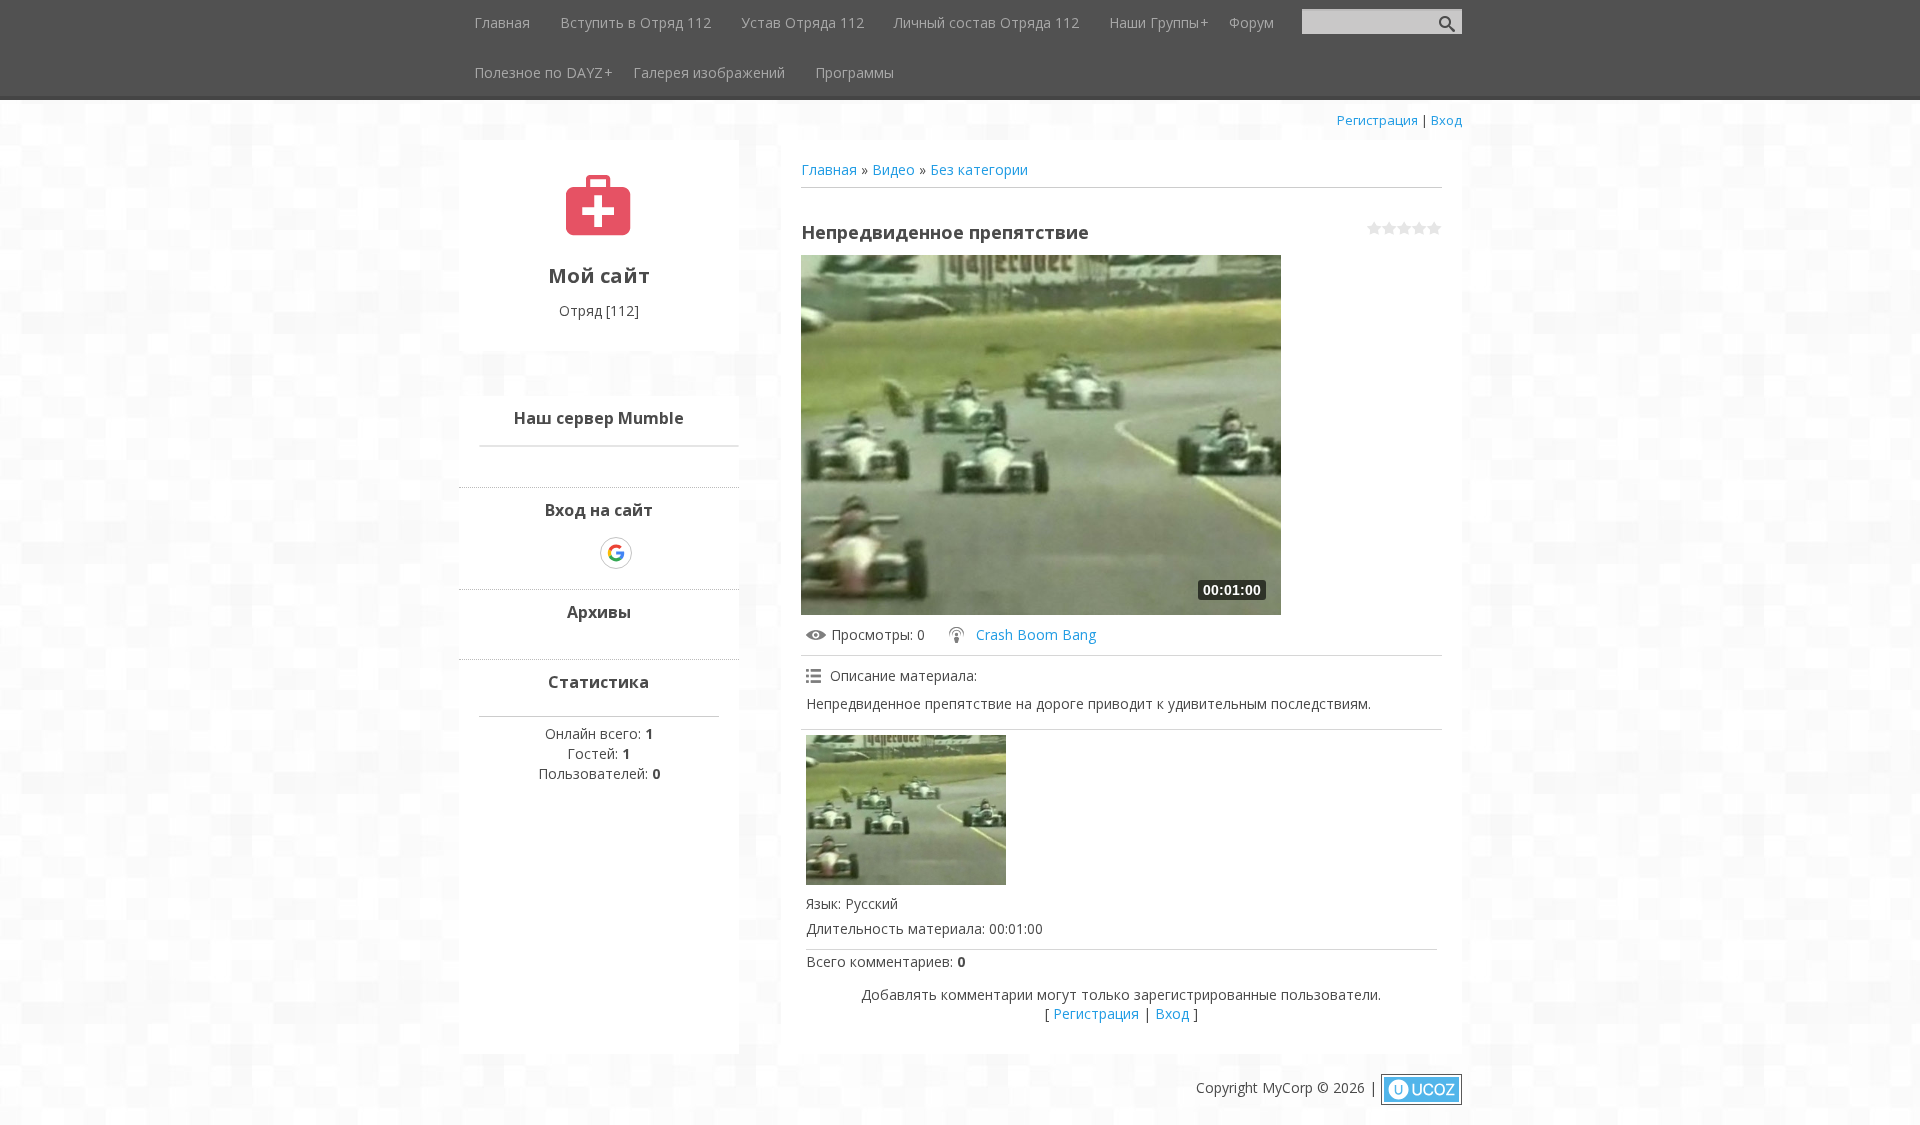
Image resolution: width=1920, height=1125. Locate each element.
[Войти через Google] (616, 553)
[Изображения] (906, 810)
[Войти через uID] (547, 553)
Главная (829, 169)
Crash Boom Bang (1036, 634)
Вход (1446, 120)
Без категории (979, 169)
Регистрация (1377, 120)
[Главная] (598, 230)
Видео (893, 169)
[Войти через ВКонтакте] (581, 553)
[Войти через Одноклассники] (651, 553)
